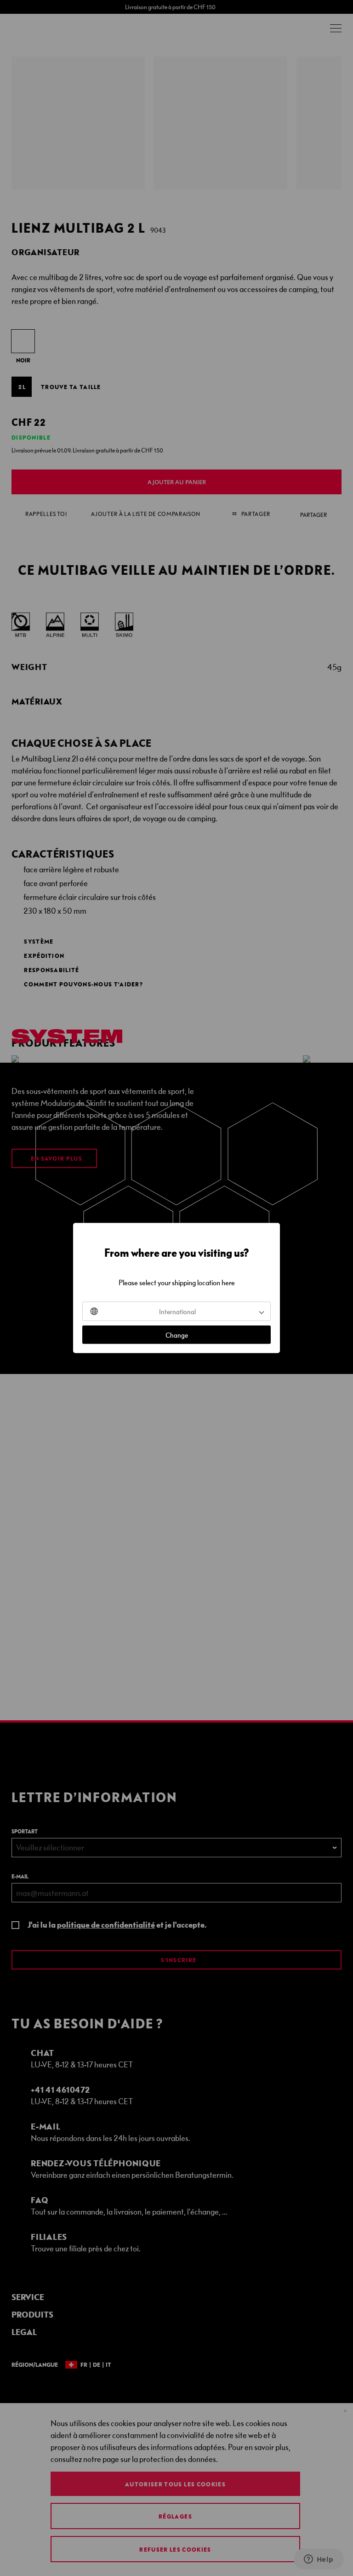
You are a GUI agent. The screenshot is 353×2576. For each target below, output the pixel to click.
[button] (176, 1311)
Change (177, 1335)
